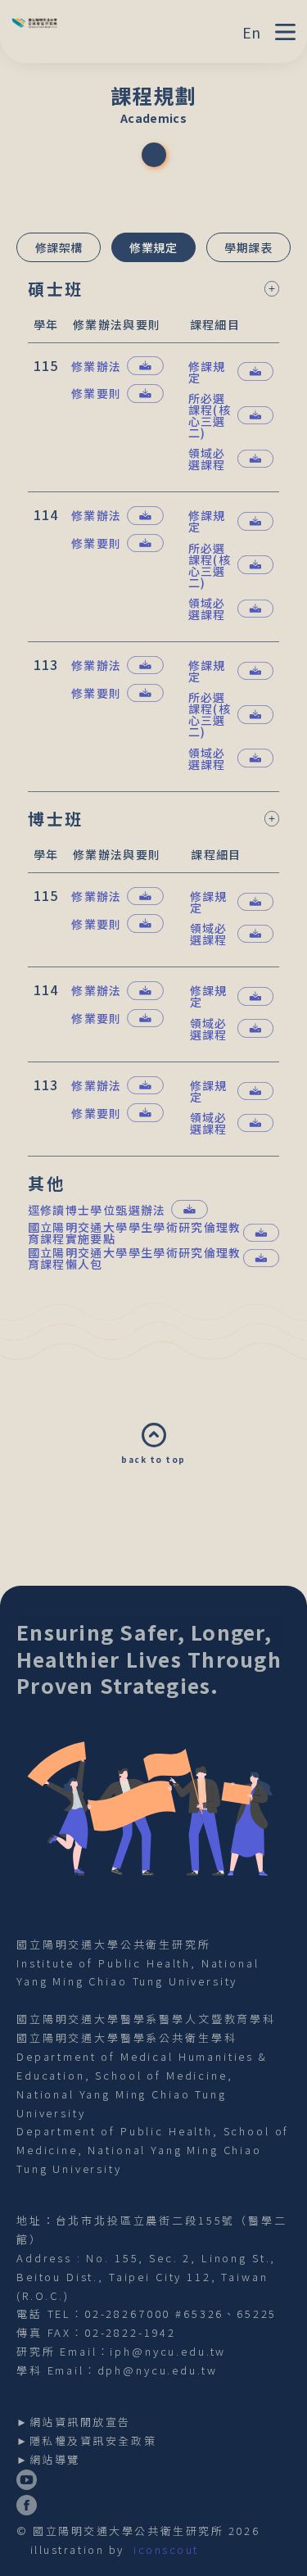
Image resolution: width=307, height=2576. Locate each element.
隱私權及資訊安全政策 (93, 2440)
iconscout (166, 2549)
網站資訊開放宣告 (80, 2422)
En (251, 32)
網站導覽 (55, 2459)
